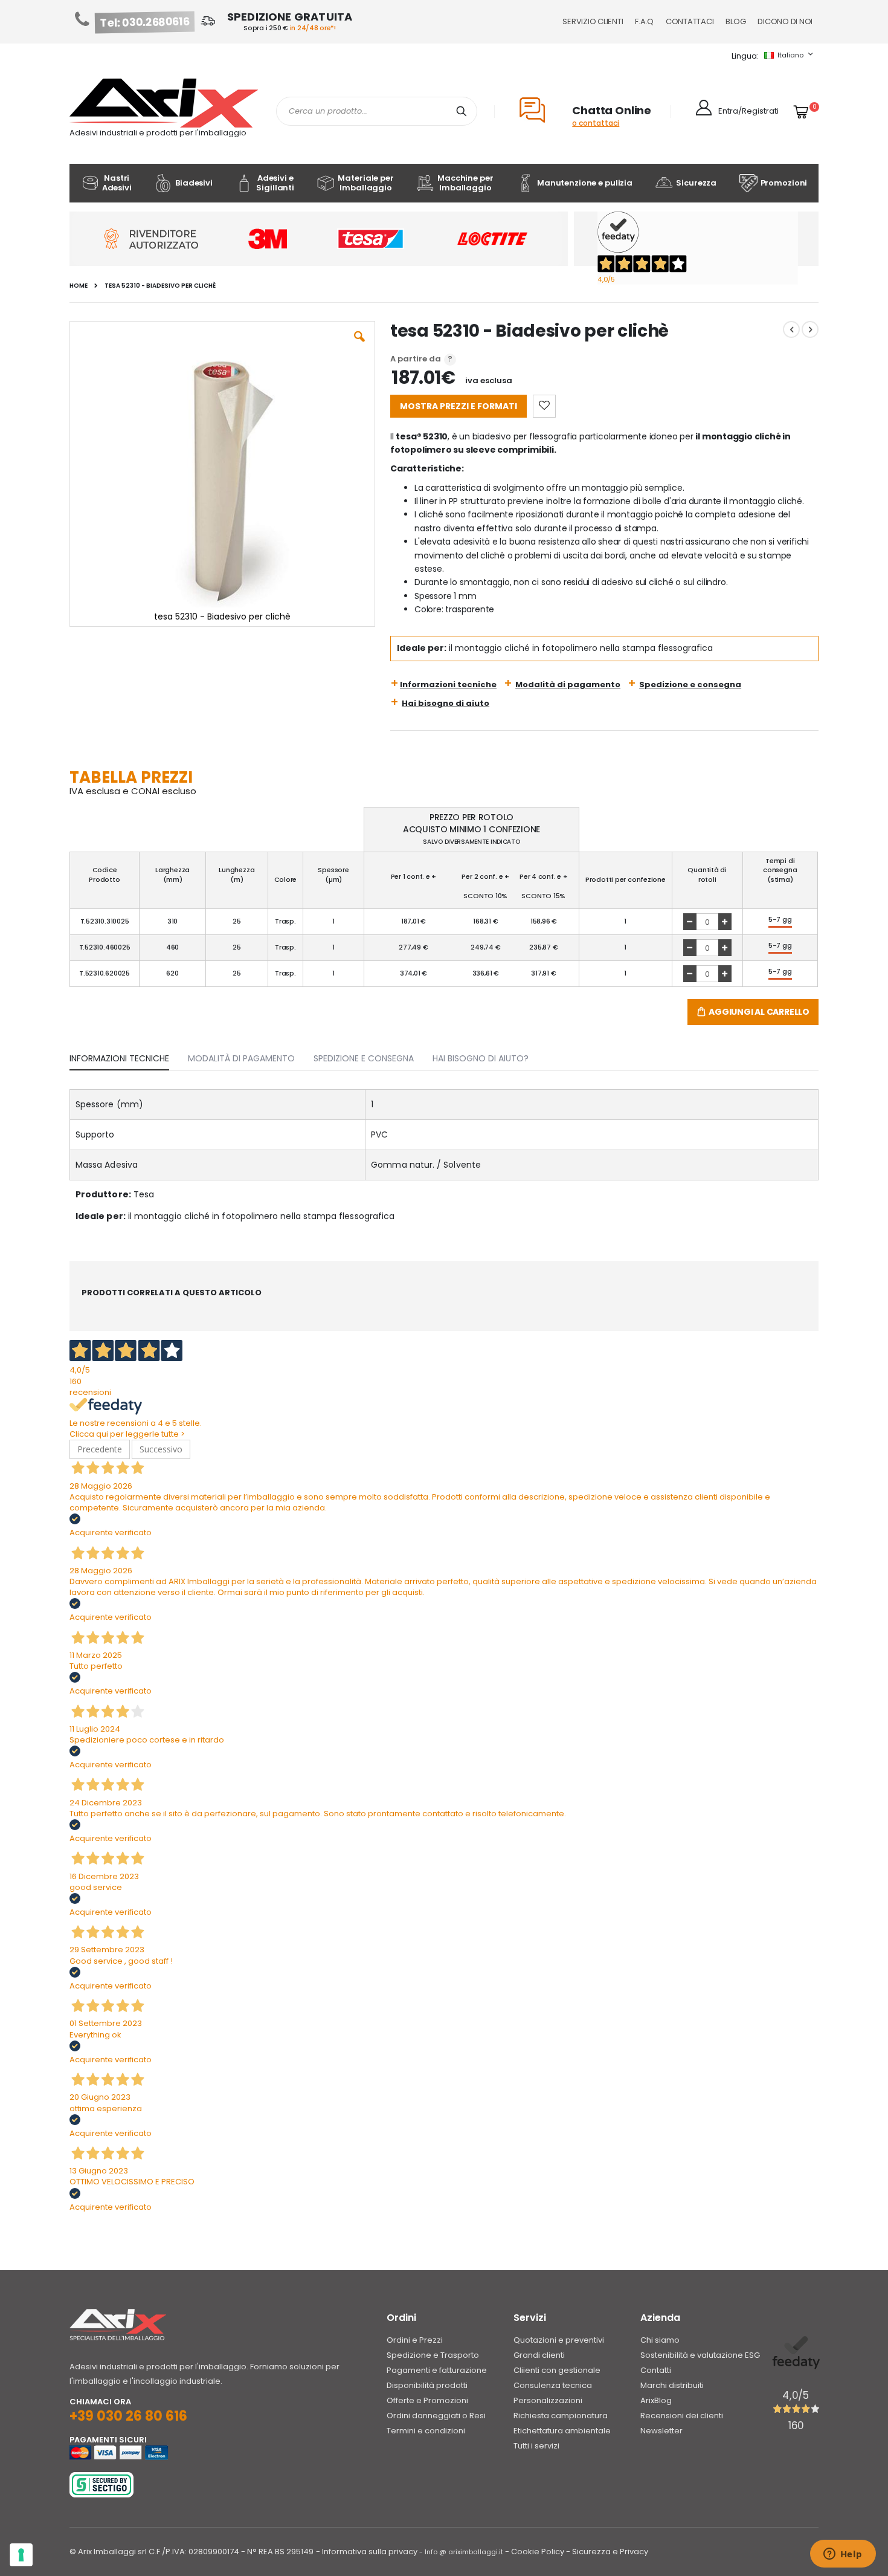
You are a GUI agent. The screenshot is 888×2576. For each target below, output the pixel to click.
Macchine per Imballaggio (465, 183)
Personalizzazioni (548, 2400)
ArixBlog (656, 2400)
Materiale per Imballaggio (365, 183)
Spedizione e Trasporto (433, 2355)
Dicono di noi (785, 21)
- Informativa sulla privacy (367, 2552)
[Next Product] (810, 329)
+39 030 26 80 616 (128, 2416)
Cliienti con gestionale (557, 2370)
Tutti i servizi (536, 2446)
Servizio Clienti (593, 21)
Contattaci (690, 21)
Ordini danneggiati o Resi (436, 2416)
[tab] (128, 1056)
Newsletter (661, 2431)
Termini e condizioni (426, 2431)
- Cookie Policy (535, 2552)
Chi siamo (660, 2340)
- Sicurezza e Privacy (607, 2552)
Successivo (161, 1449)
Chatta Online (612, 110)
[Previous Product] (791, 329)
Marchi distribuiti (672, 2385)
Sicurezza (696, 183)
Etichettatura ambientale (562, 2431)
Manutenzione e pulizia (585, 183)
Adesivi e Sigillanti (275, 183)
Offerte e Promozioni (427, 2400)
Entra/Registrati (748, 111)
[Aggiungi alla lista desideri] (544, 406)
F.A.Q (644, 21)
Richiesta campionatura (561, 2416)
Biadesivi (194, 183)
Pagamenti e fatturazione (437, 2370)
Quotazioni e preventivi (559, 2340)
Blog (735, 21)
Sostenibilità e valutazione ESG (700, 2355)
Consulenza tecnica (553, 2385)
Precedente (100, 1449)
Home (79, 286)
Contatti (656, 2370)
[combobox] (377, 111)
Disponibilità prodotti (427, 2385)
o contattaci (596, 123)
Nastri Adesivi (117, 183)
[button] (359, 346)
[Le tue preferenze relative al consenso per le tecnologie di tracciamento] (21, 2555)
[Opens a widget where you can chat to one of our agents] (843, 2555)
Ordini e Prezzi (415, 2340)
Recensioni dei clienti (682, 2416)
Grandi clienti (539, 2355)
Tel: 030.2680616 (145, 22)
